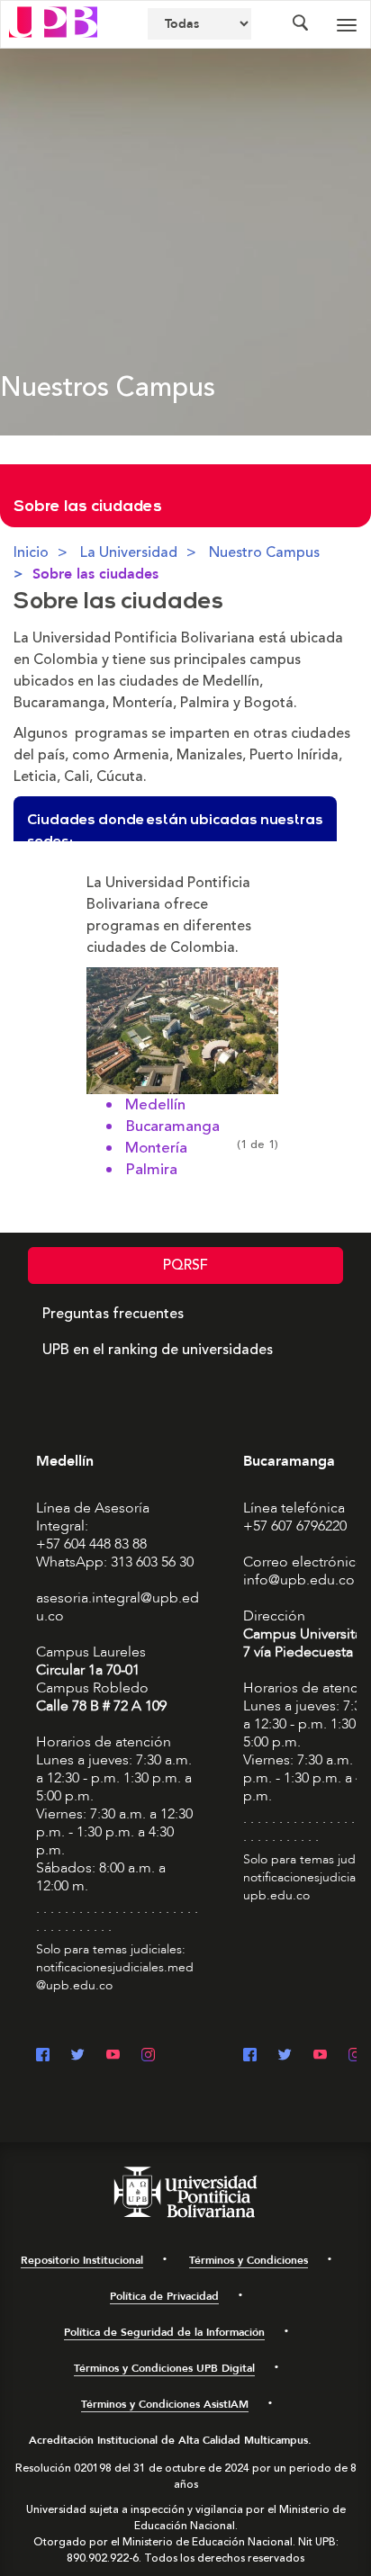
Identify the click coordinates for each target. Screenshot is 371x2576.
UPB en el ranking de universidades (158, 1350)
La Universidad (129, 552)
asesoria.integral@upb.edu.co (118, 1607)
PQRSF (185, 1265)
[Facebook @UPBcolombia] (43, 2056)
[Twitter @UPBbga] (285, 2056)
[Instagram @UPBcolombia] (148, 2056)
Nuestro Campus (264, 552)
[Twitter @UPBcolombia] (78, 2056)
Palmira (151, 1170)
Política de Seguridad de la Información (164, 2332)
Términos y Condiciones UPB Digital (164, 2368)
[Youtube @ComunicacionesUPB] (113, 2056)
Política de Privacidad (164, 2296)
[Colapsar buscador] (300, 24)
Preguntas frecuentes (113, 1314)
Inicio (31, 552)
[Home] (53, 21)
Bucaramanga (172, 1126)
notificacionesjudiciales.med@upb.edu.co (115, 1976)
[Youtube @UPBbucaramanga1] (320, 2056)
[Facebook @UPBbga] (250, 2056)
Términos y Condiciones (249, 2260)
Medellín (155, 1105)
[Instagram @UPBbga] (355, 2056)
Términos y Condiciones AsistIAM (165, 2404)
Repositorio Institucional (82, 2260)
